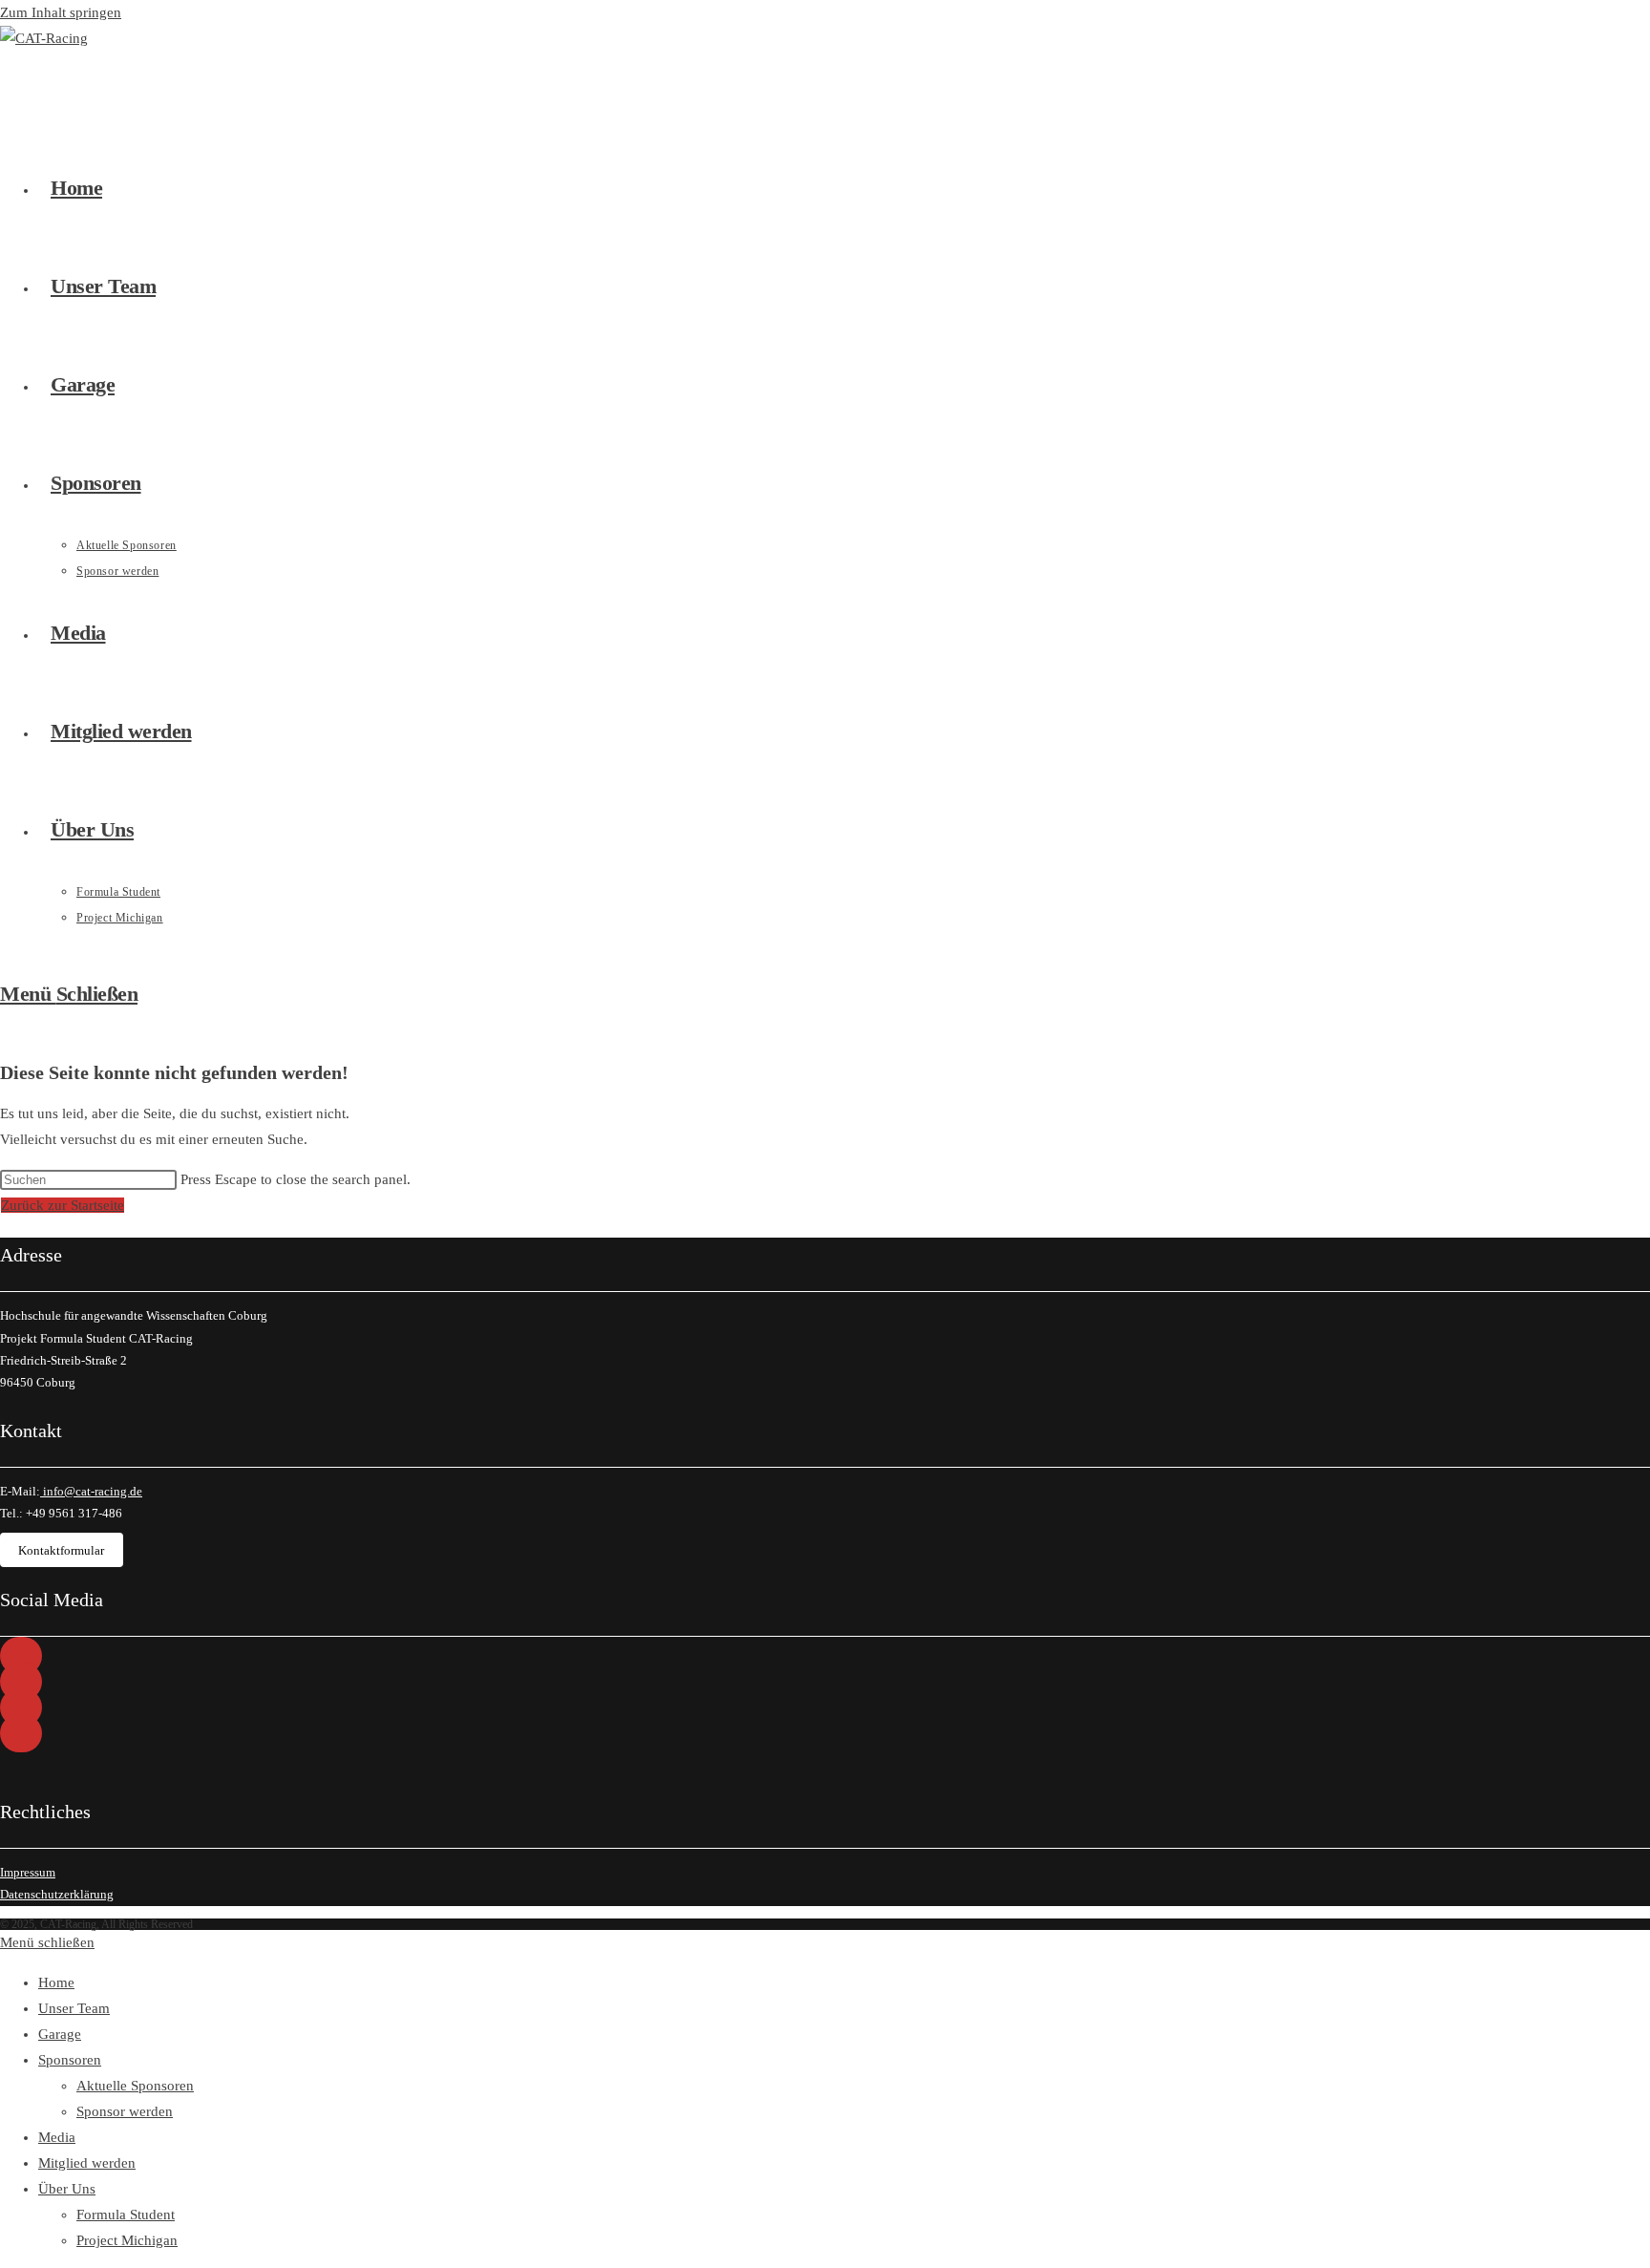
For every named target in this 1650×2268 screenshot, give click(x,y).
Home (56, 1982)
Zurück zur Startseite (63, 1205)
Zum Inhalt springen (61, 12)
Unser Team (74, 2008)
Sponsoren (70, 2060)
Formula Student (126, 2215)
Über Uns (67, 2189)
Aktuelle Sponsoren (135, 2086)
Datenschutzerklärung (57, 1894)
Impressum (28, 1872)
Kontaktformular (61, 1550)
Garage (60, 2034)
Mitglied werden (87, 2163)
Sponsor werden (125, 2111)
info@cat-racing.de (91, 1491)
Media (57, 2137)
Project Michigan (127, 2240)
